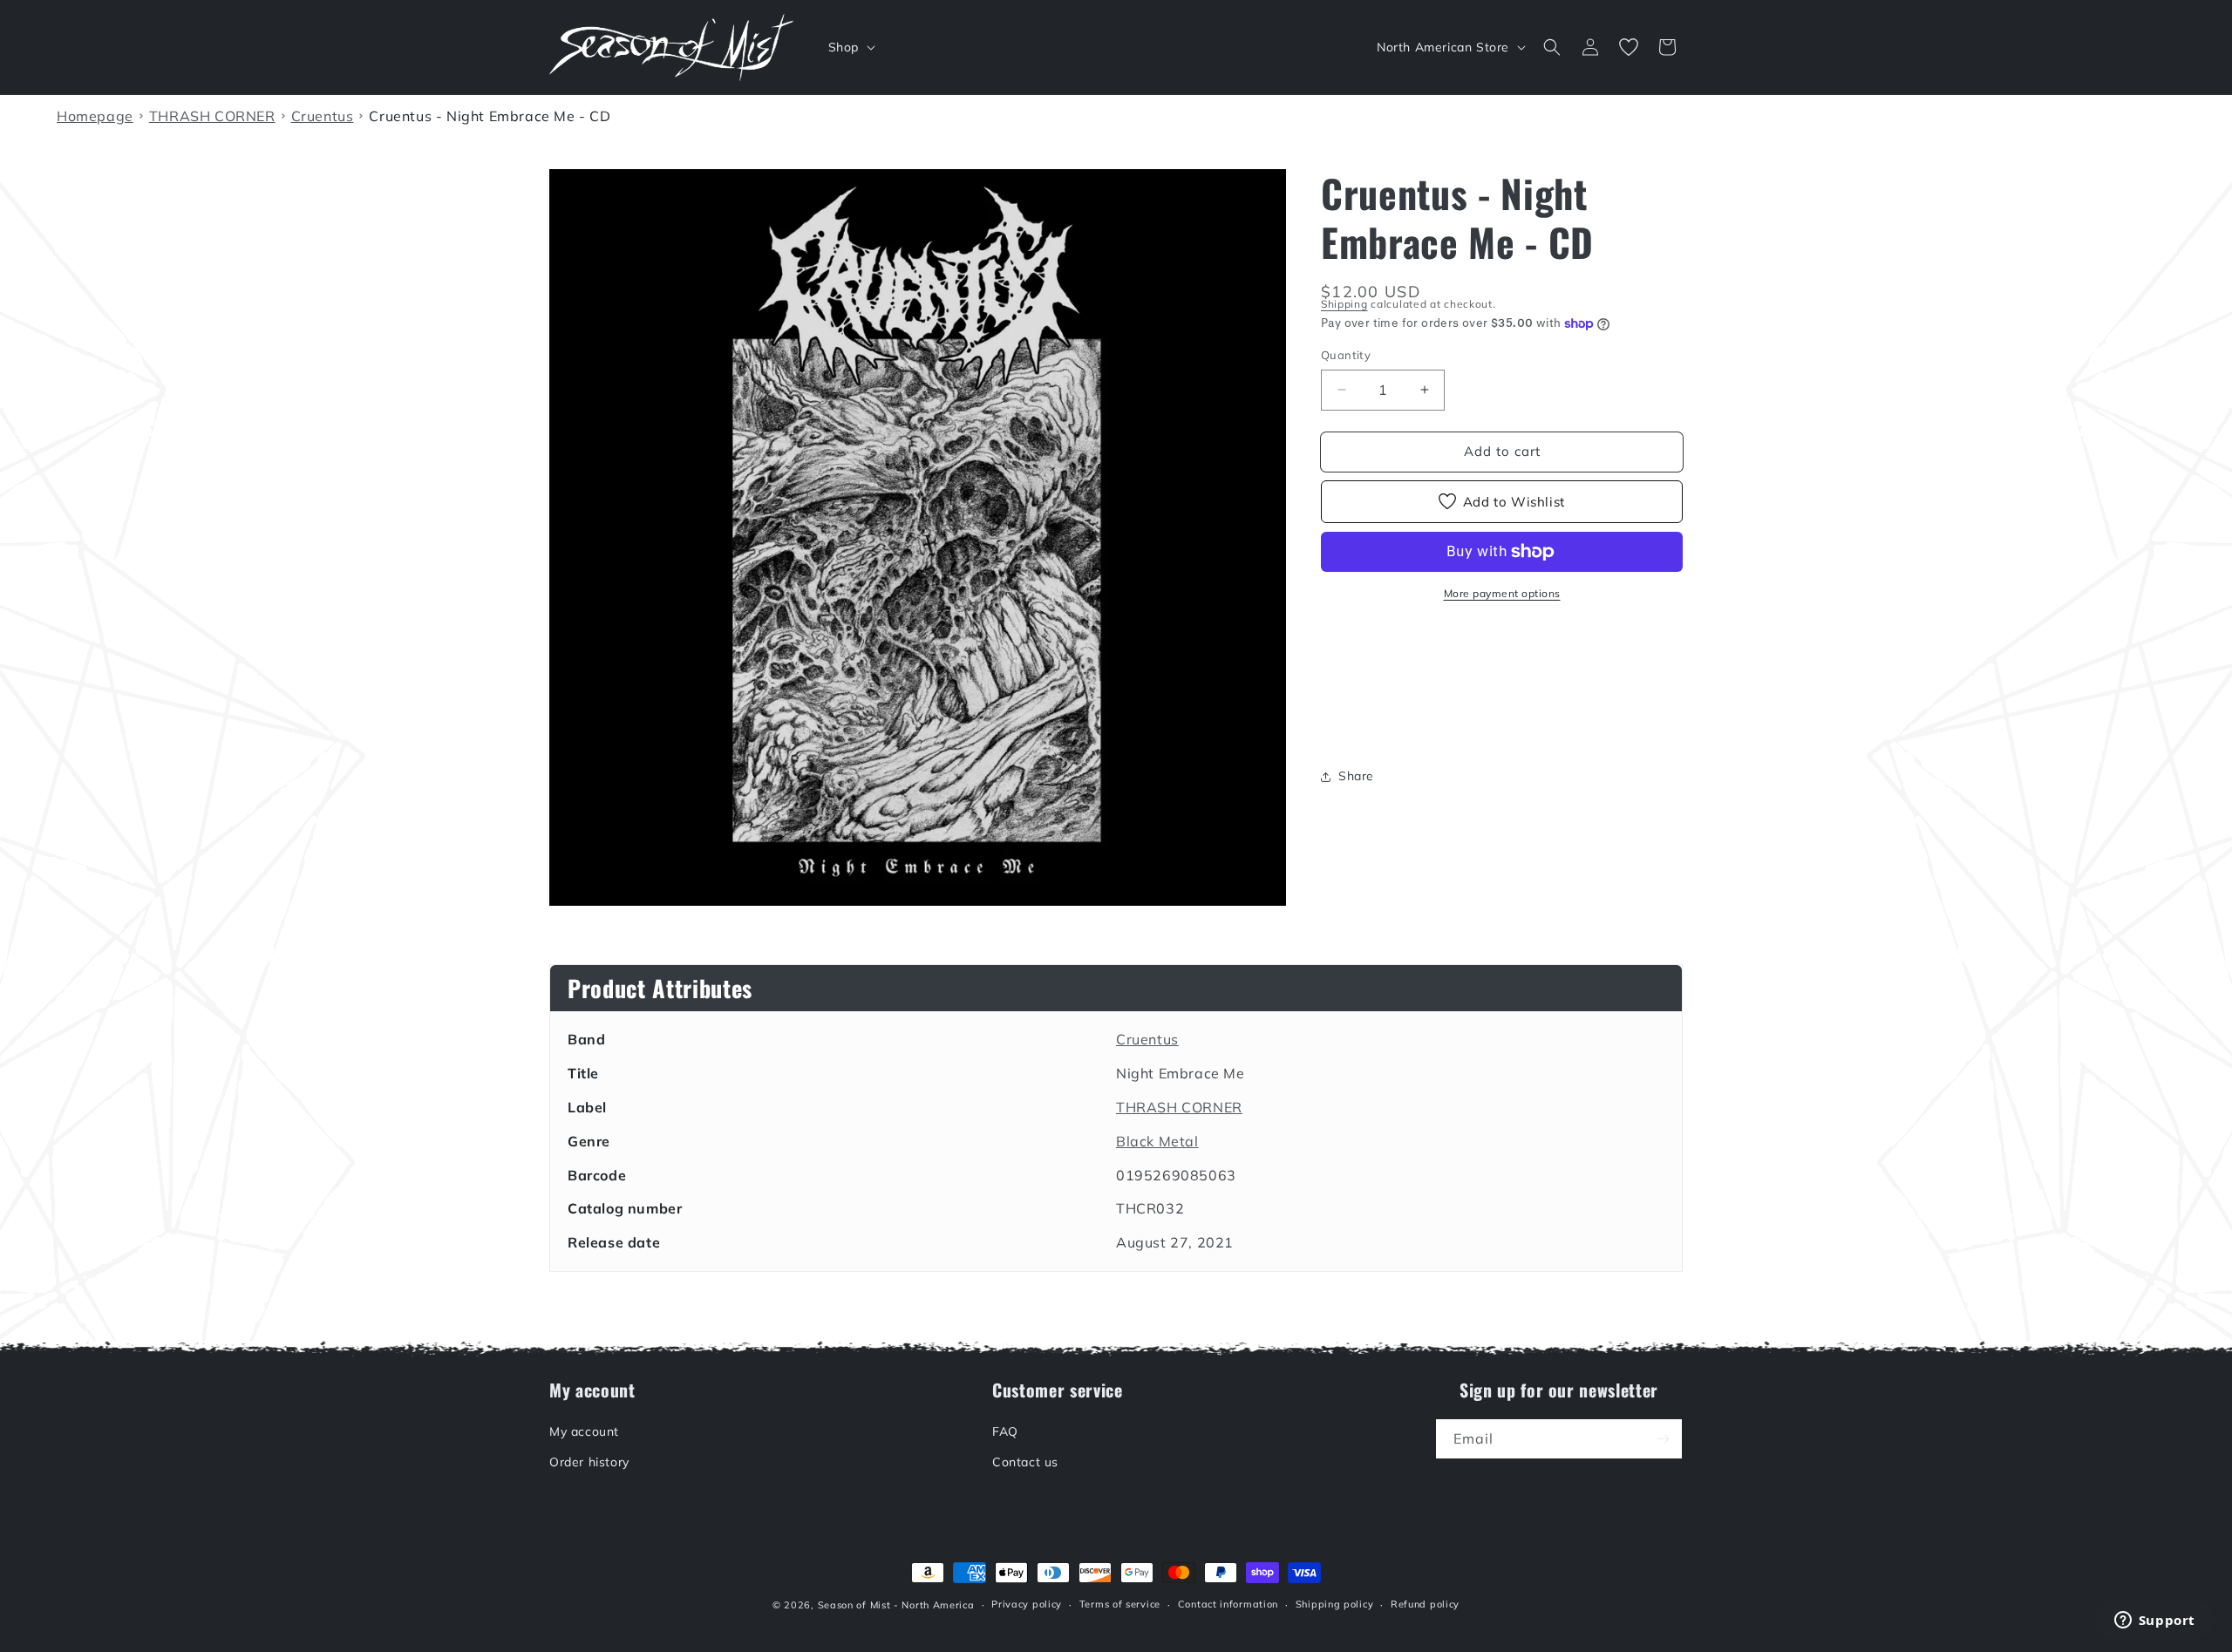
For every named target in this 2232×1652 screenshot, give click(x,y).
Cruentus (1147, 1039)
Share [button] (1356, 776)
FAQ (1005, 1431)
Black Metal (1157, 1141)
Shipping (1344, 304)
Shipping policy (1335, 1604)
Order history (589, 1462)
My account (584, 1431)
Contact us (1025, 1462)
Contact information (1228, 1604)
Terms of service (1120, 1604)
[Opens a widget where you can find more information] (2154, 1621)
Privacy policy (1027, 1604)
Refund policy (1425, 1604)
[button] (850, 47)
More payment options (1502, 593)
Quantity (1346, 355)
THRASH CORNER (1179, 1107)
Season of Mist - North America (896, 1605)
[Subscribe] (1663, 1439)
